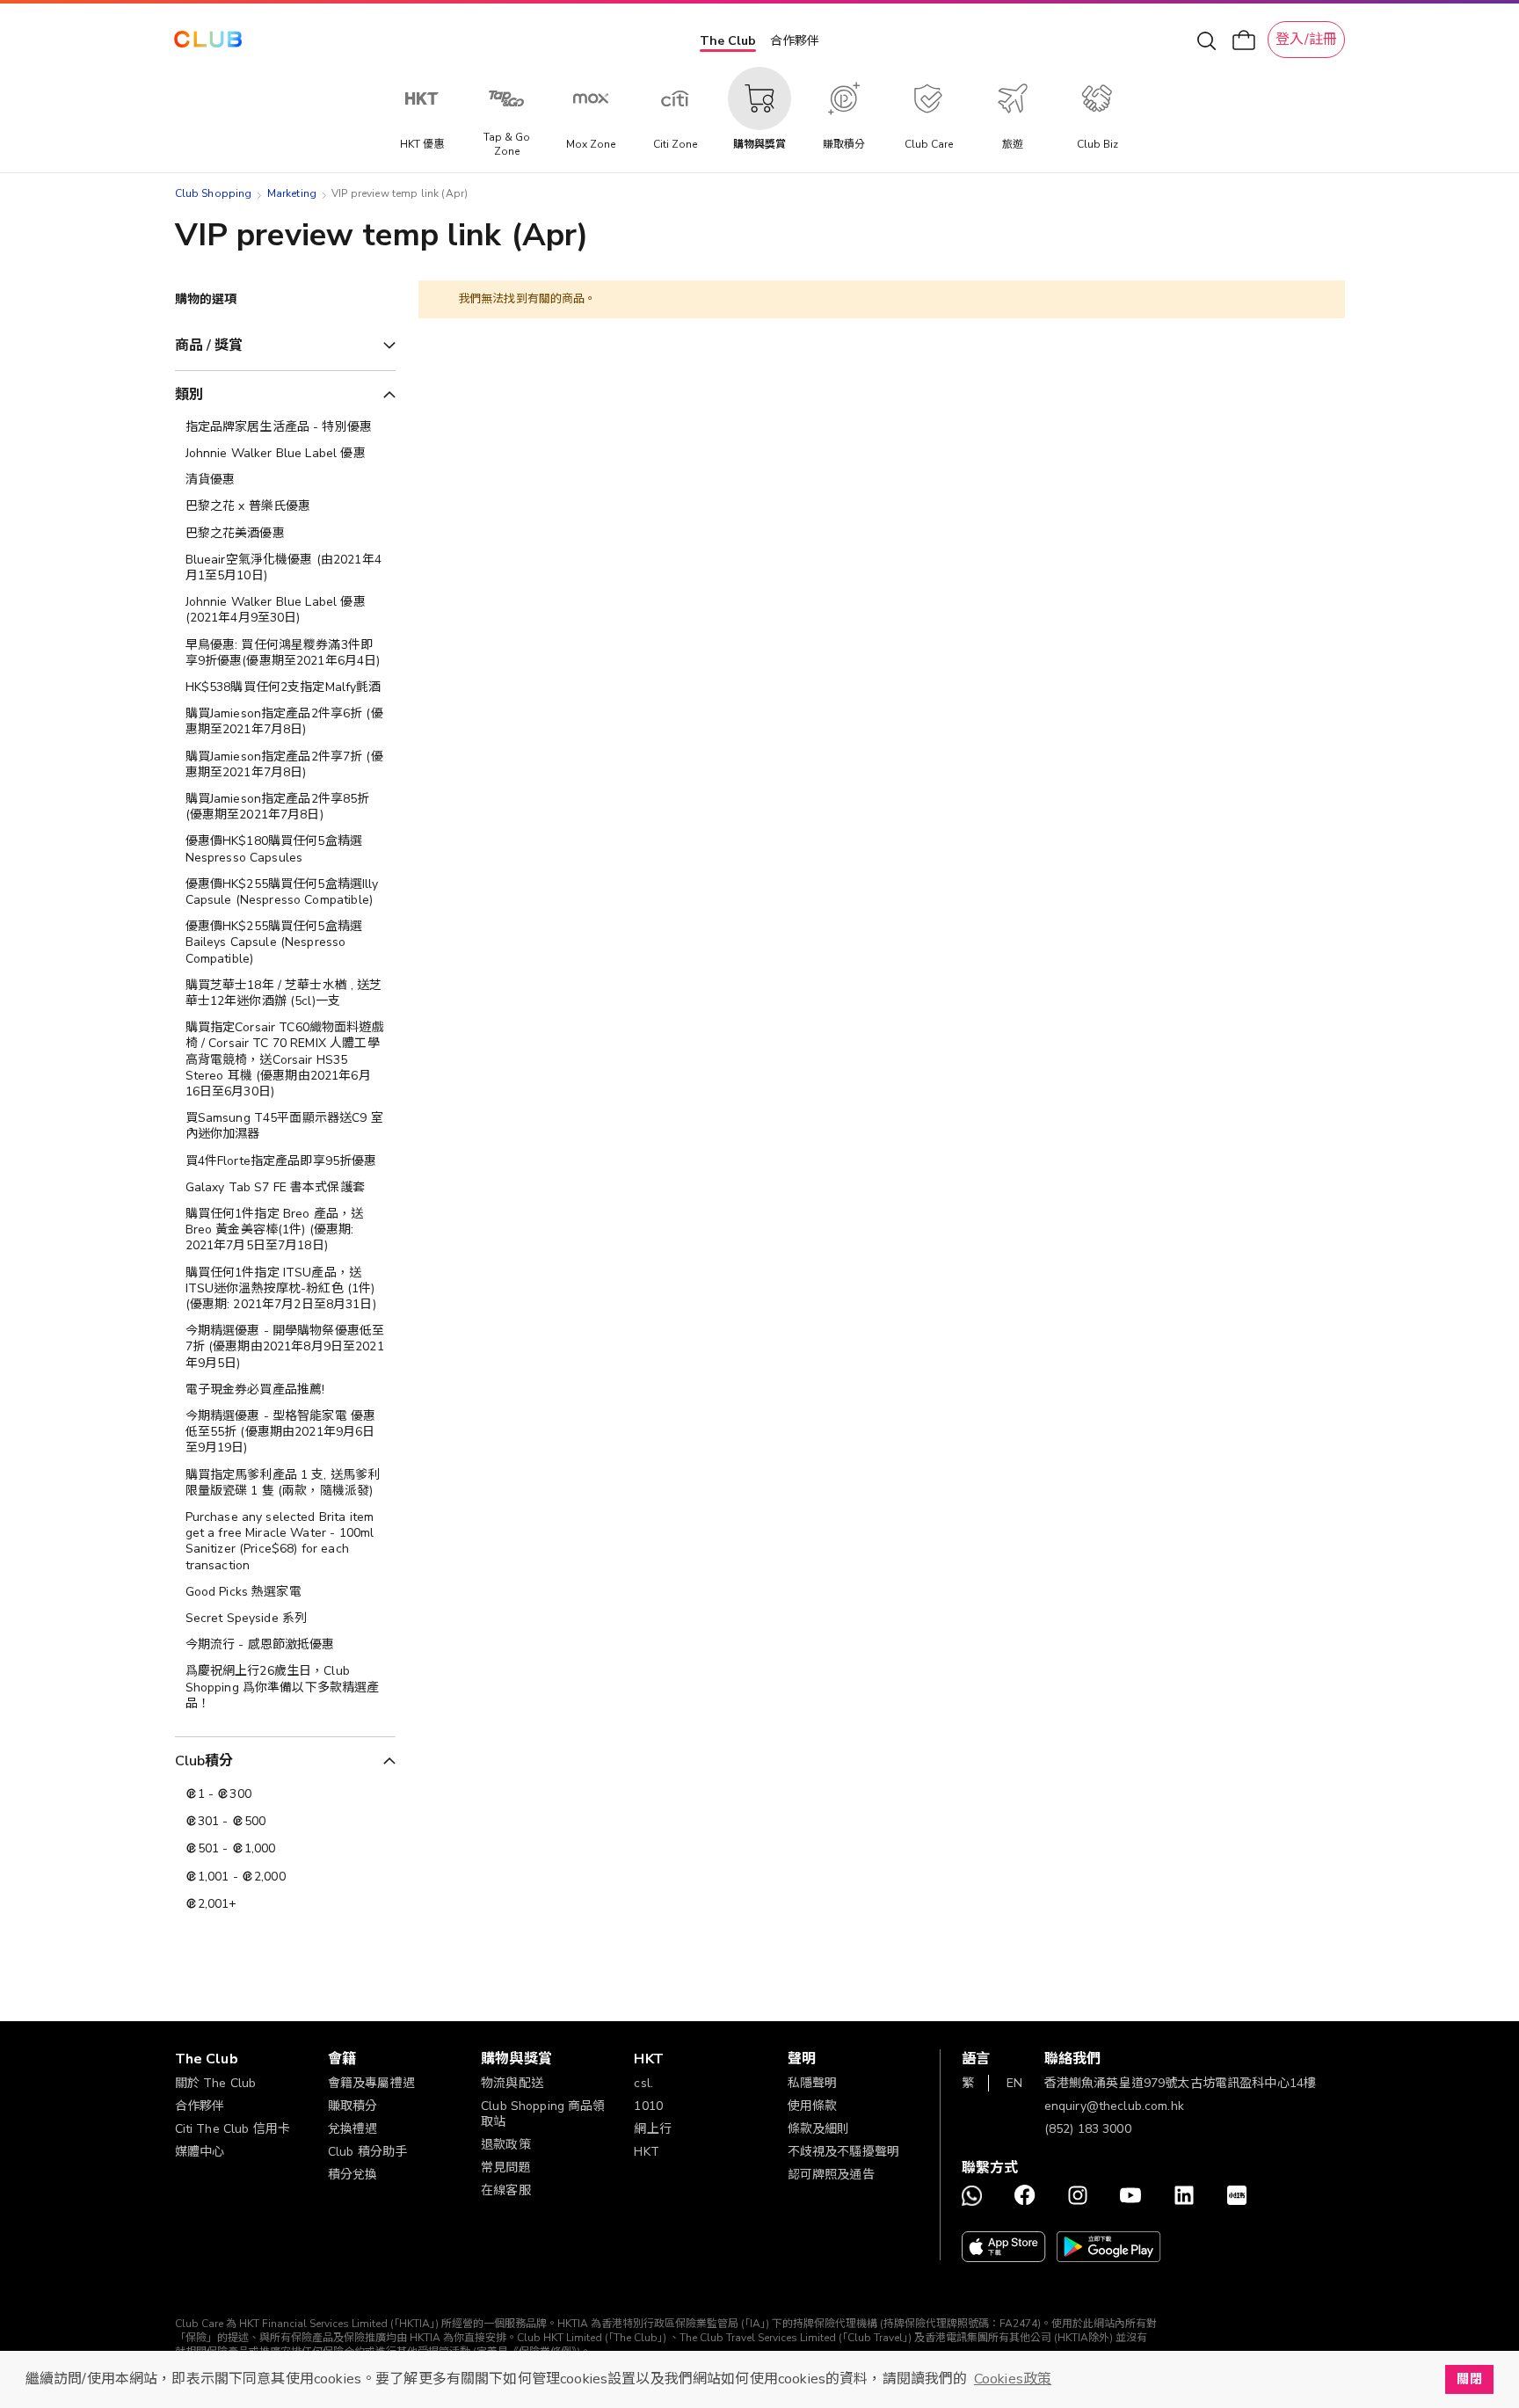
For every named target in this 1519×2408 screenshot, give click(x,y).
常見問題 (506, 2168)
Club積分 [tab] (204, 1761)
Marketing (292, 193)
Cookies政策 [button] (1013, 2379)
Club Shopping (214, 193)
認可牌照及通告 (831, 2175)
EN (1014, 2083)
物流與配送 (512, 2083)
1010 (648, 2106)
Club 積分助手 (367, 2152)
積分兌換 (353, 2175)
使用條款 (813, 2106)
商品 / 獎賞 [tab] (209, 346)
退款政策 (506, 2145)
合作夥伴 (795, 41)
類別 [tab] (189, 395)
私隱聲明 (813, 2083)
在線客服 (506, 2190)
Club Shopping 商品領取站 (543, 2114)
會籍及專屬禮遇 (371, 2083)
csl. (643, 2083)
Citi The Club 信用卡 (233, 2129)
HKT (646, 2152)
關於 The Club (216, 2083)
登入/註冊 (1306, 40)
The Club (728, 41)
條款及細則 (819, 2129)
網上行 (652, 2129)
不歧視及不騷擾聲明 (843, 2152)
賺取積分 (353, 2106)
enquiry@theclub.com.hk (1114, 2106)
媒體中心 (200, 2152)
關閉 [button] (1469, 2379)
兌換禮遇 (353, 2129)
